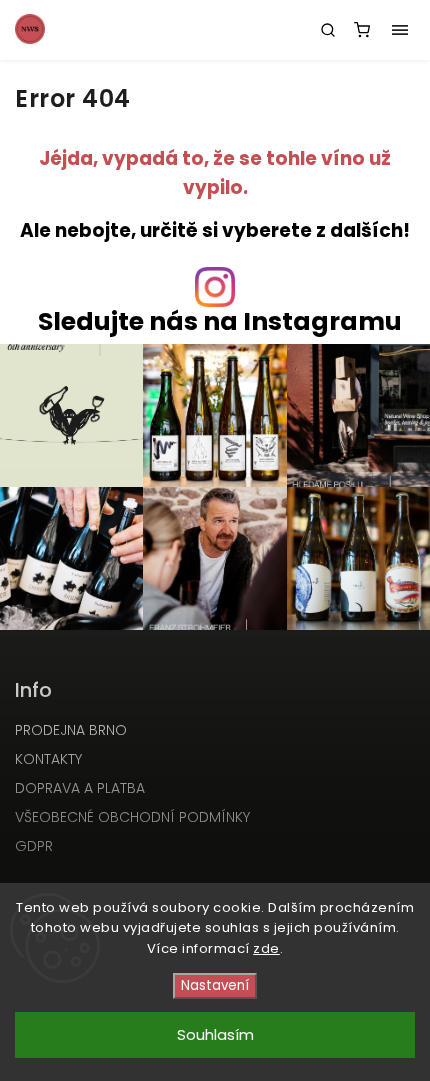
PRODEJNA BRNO (71, 730)
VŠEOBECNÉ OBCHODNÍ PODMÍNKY (132, 817)
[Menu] (400, 30)
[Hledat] (328, 30)
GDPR (34, 846)
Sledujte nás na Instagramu (220, 321)
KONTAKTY (48, 759)
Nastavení (215, 985)
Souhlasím (215, 1034)
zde (266, 948)
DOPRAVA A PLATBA (80, 788)
